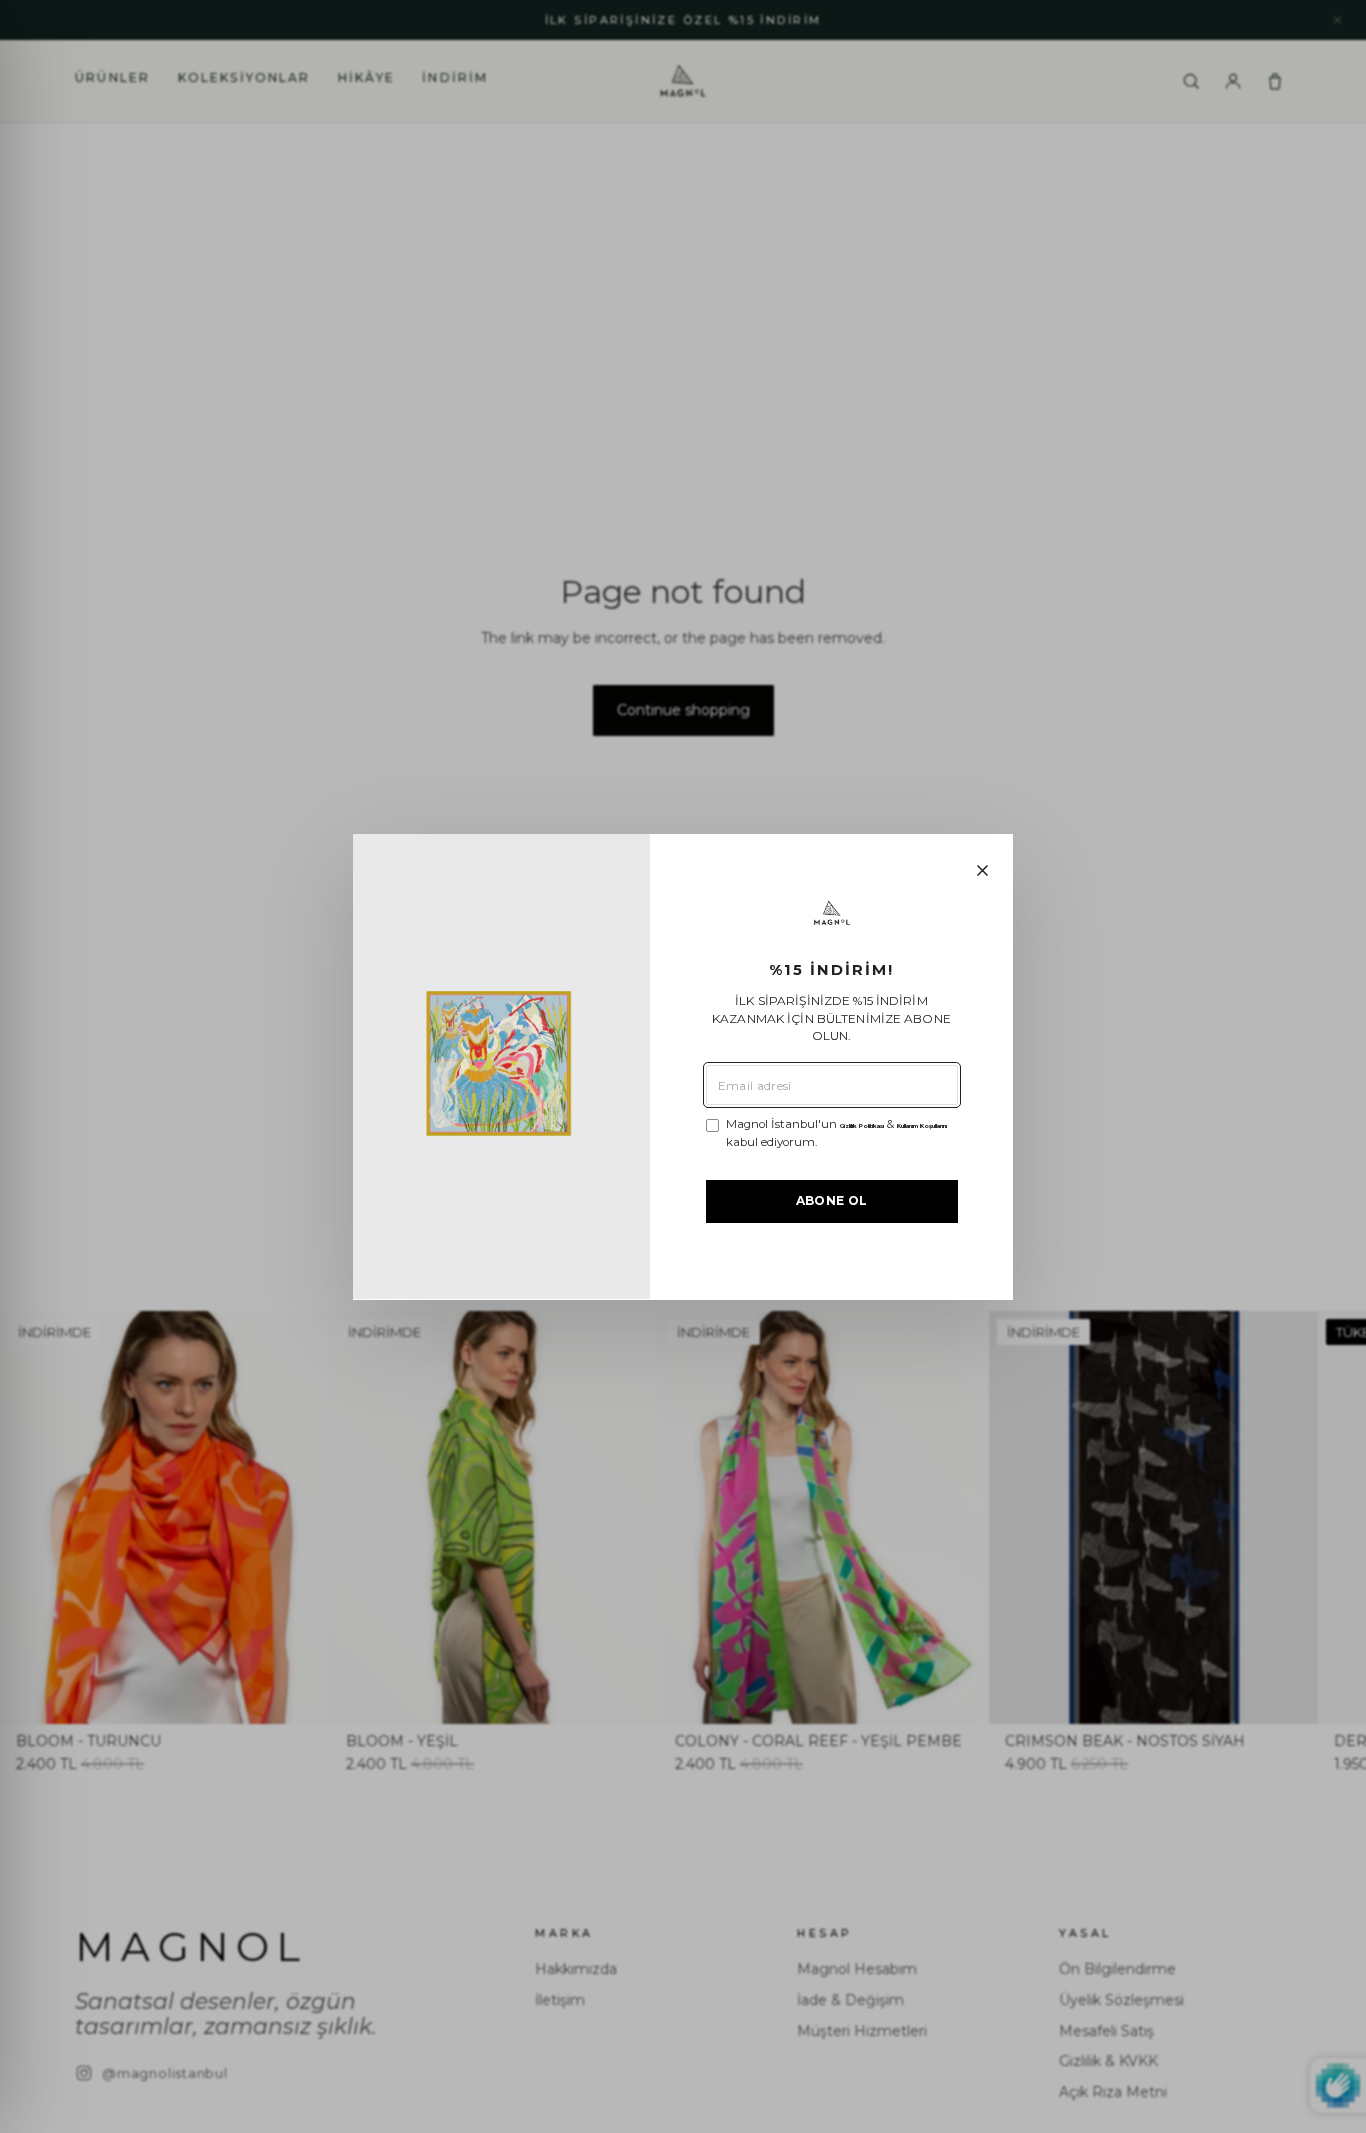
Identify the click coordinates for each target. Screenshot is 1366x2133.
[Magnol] (832, 913)
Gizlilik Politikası (862, 1125)
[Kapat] (982, 870)
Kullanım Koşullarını (922, 1125)
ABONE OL (832, 1200)
